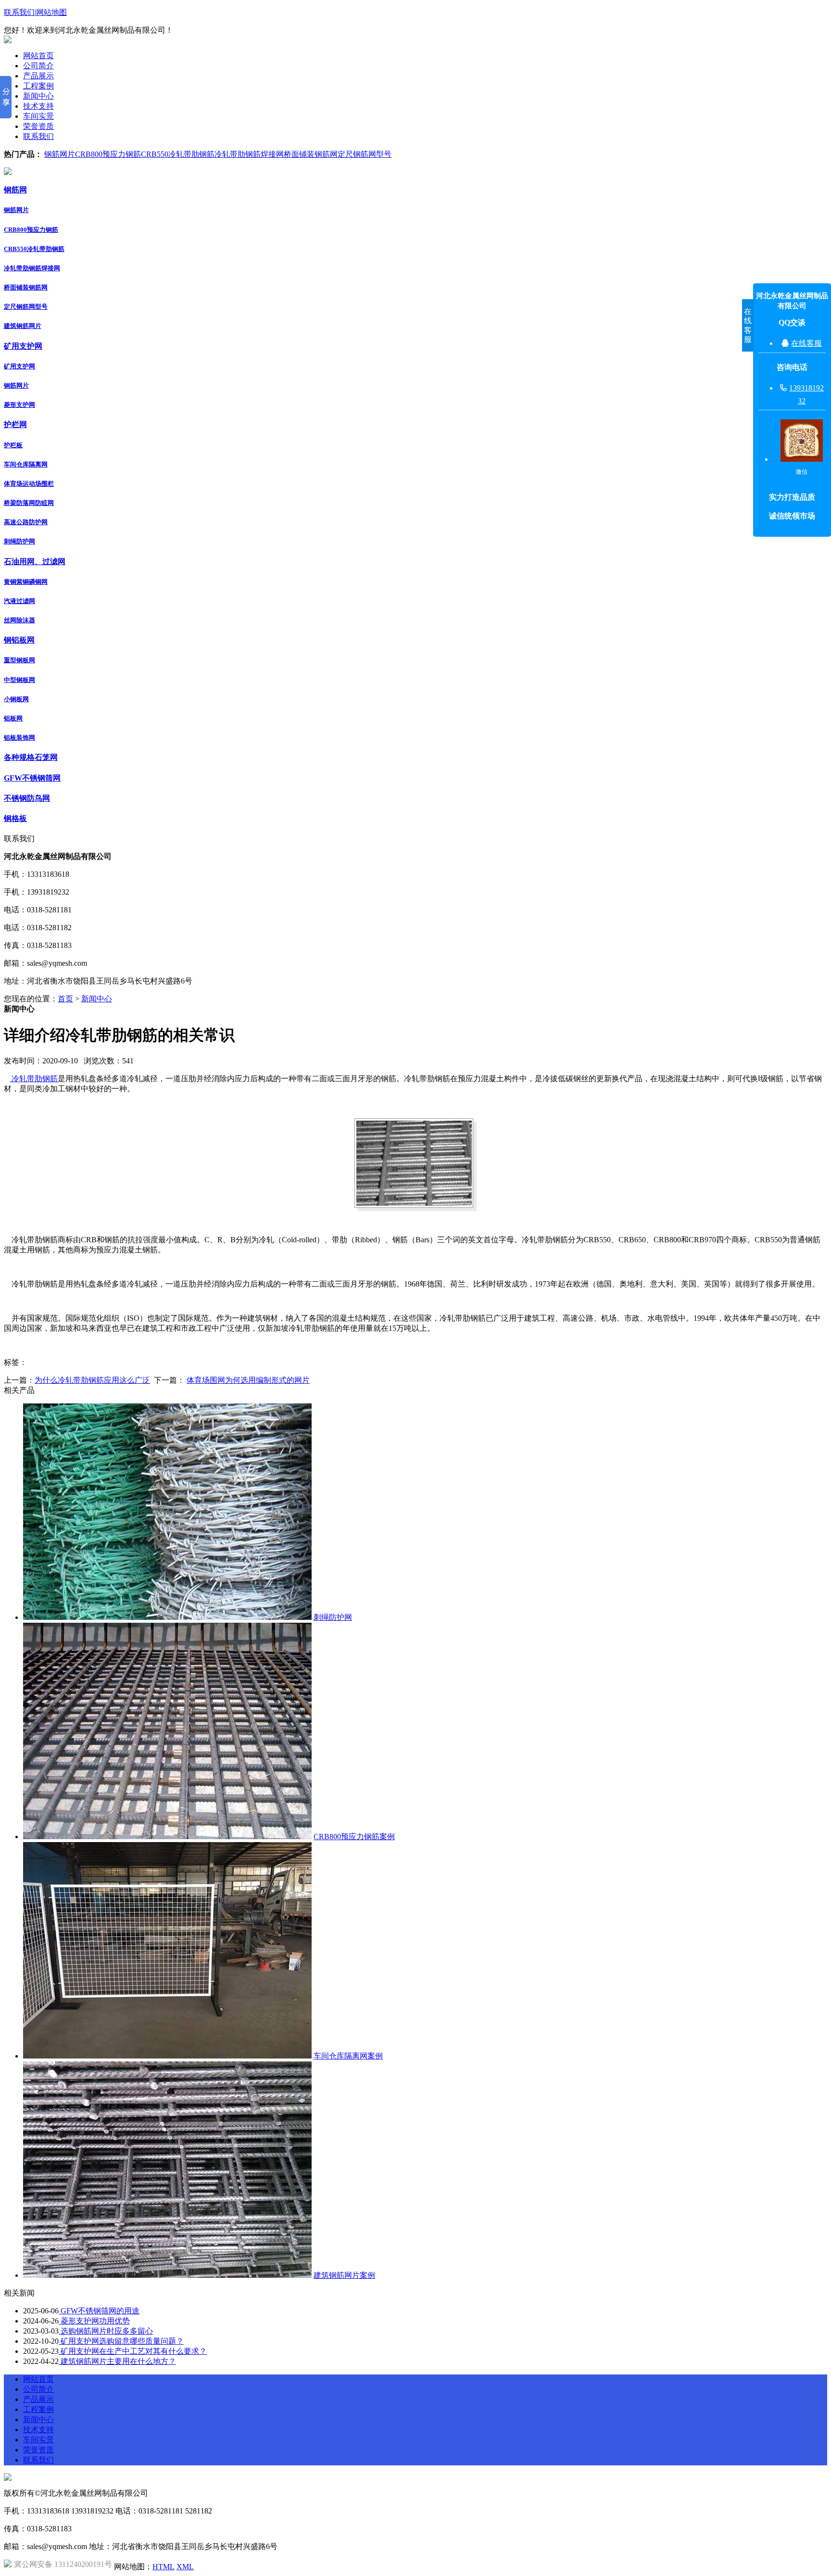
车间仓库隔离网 (26, 464)
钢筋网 (15, 190)
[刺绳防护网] (167, 1617)
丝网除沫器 (19, 620)
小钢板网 (16, 699)
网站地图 (51, 12)
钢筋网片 (60, 154)
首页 (65, 999)
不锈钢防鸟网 (27, 798)
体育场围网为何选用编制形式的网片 (248, 1380)
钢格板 (15, 818)
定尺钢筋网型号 (365, 154)
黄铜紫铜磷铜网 (26, 582)
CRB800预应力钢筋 (108, 154)
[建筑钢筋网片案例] (167, 2275)
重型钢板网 (19, 660)
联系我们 (19, 12)
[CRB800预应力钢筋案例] (167, 1837)
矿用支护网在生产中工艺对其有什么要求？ (133, 2351)
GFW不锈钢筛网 (32, 778)
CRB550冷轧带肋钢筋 (178, 154)
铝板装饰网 (19, 738)
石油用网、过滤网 (35, 562)
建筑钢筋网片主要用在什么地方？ (117, 2361)
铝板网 (13, 718)
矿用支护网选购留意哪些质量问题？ (121, 2341)
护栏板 (13, 445)
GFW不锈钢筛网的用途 (99, 2311)
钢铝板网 (19, 640)
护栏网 (15, 424)
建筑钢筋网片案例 (344, 2275)
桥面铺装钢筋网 (311, 154)
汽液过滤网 (19, 601)
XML (185, 2567)
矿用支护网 (23, 346)
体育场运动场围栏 (29, 484)
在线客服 (806, 343)
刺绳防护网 (19, 541)
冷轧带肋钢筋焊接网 (249, 154)
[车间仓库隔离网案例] (167, 2056)
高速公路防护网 (26, 522)
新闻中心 (97, 999)
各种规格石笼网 (31, 757)
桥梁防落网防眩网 (29, 503)
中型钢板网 (19, 680)
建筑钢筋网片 (23, 326)
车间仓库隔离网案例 (348, 2056)
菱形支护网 (19, 405)
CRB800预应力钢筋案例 (354, 1837)
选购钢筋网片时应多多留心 (106, 2331)
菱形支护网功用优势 (94, 2321)
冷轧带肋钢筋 (34, 1079)
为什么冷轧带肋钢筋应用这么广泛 (92, 1380)
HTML (164, 2567)
